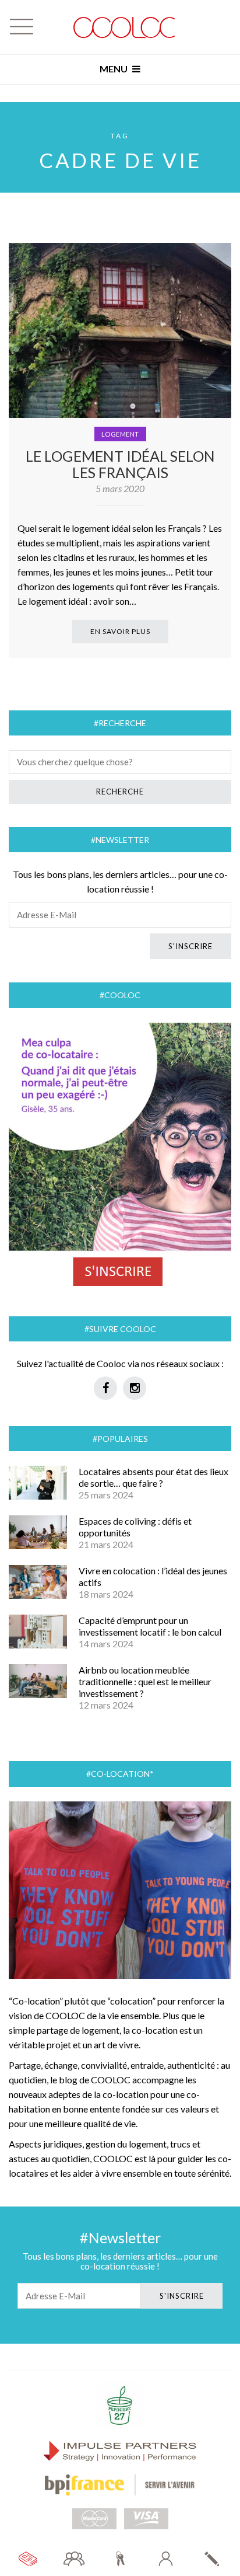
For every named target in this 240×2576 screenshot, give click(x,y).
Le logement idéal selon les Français (120, 464)
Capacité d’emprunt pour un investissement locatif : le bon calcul (150, 1626)
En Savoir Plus (120, 631)
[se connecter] (166, 2559)
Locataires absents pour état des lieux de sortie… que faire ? (153, 1477)
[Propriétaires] (120, 2559)
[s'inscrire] (212, 2559)
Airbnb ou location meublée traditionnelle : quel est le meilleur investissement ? (145, 1681)
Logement (120, 434)
